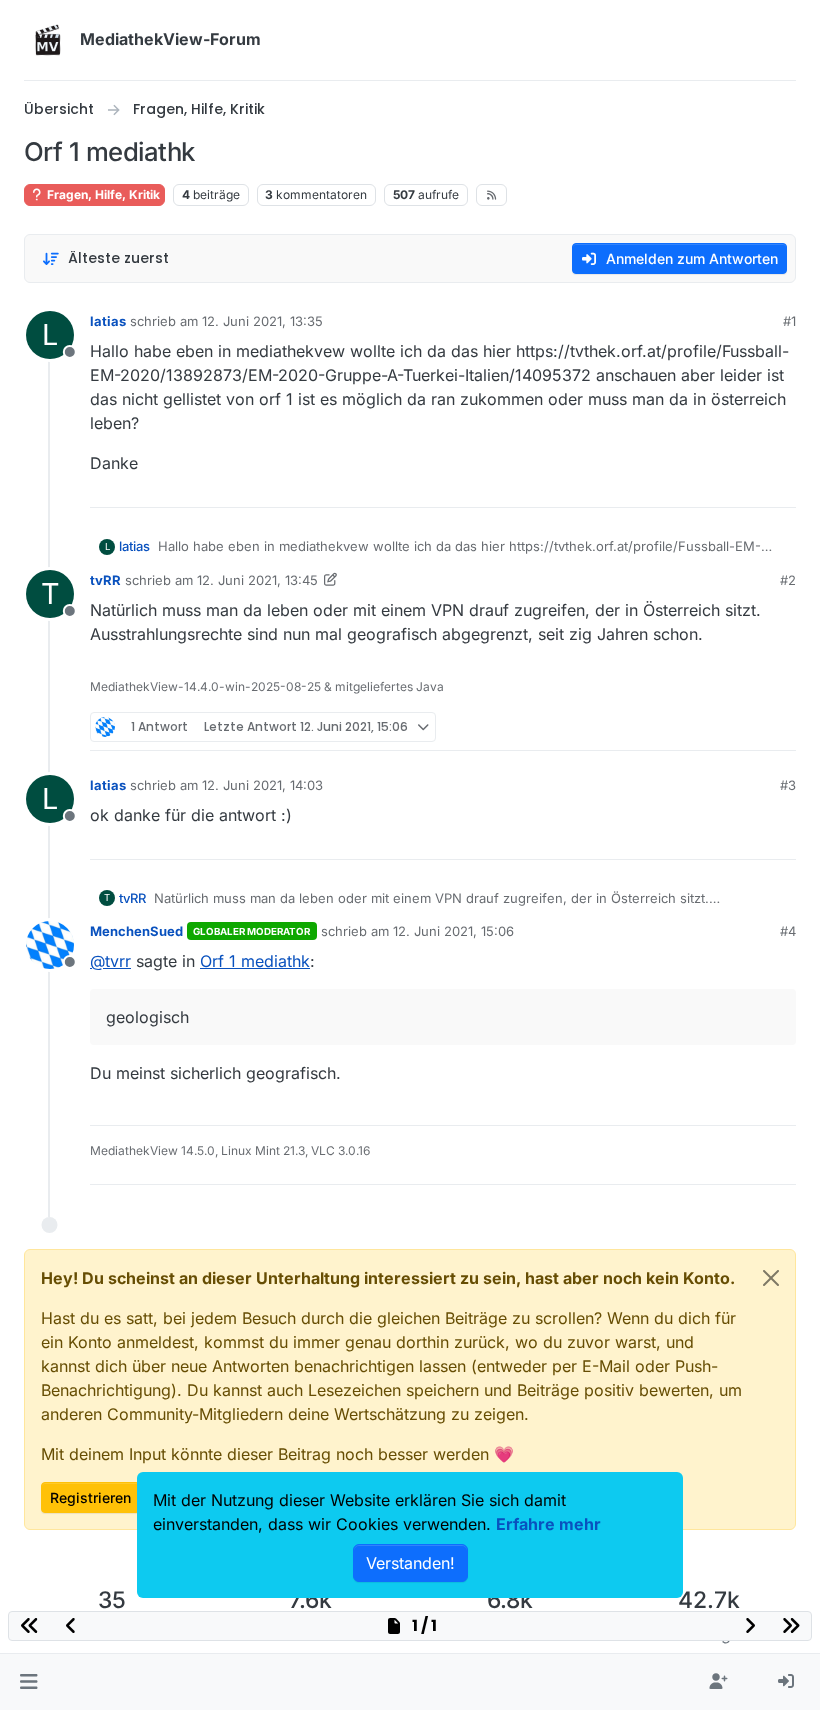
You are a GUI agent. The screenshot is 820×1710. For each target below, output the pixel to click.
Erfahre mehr (548, 1524)
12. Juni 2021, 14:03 (262, 785)
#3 (788, 785)
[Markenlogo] (48, 40)
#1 (789, 321)
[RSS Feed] (491, 195)
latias (108, 321)
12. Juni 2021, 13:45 (257, 580)
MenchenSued (136, 931)
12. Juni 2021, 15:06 (453, 931)
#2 (788, 580)
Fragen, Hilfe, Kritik (102, 194)
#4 (788, 931)
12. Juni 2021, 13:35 (262, 321)
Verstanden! (410, 1563)
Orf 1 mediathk (255, 961)
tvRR (105, 580)
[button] (28, 1682)
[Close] (771, 1278)
